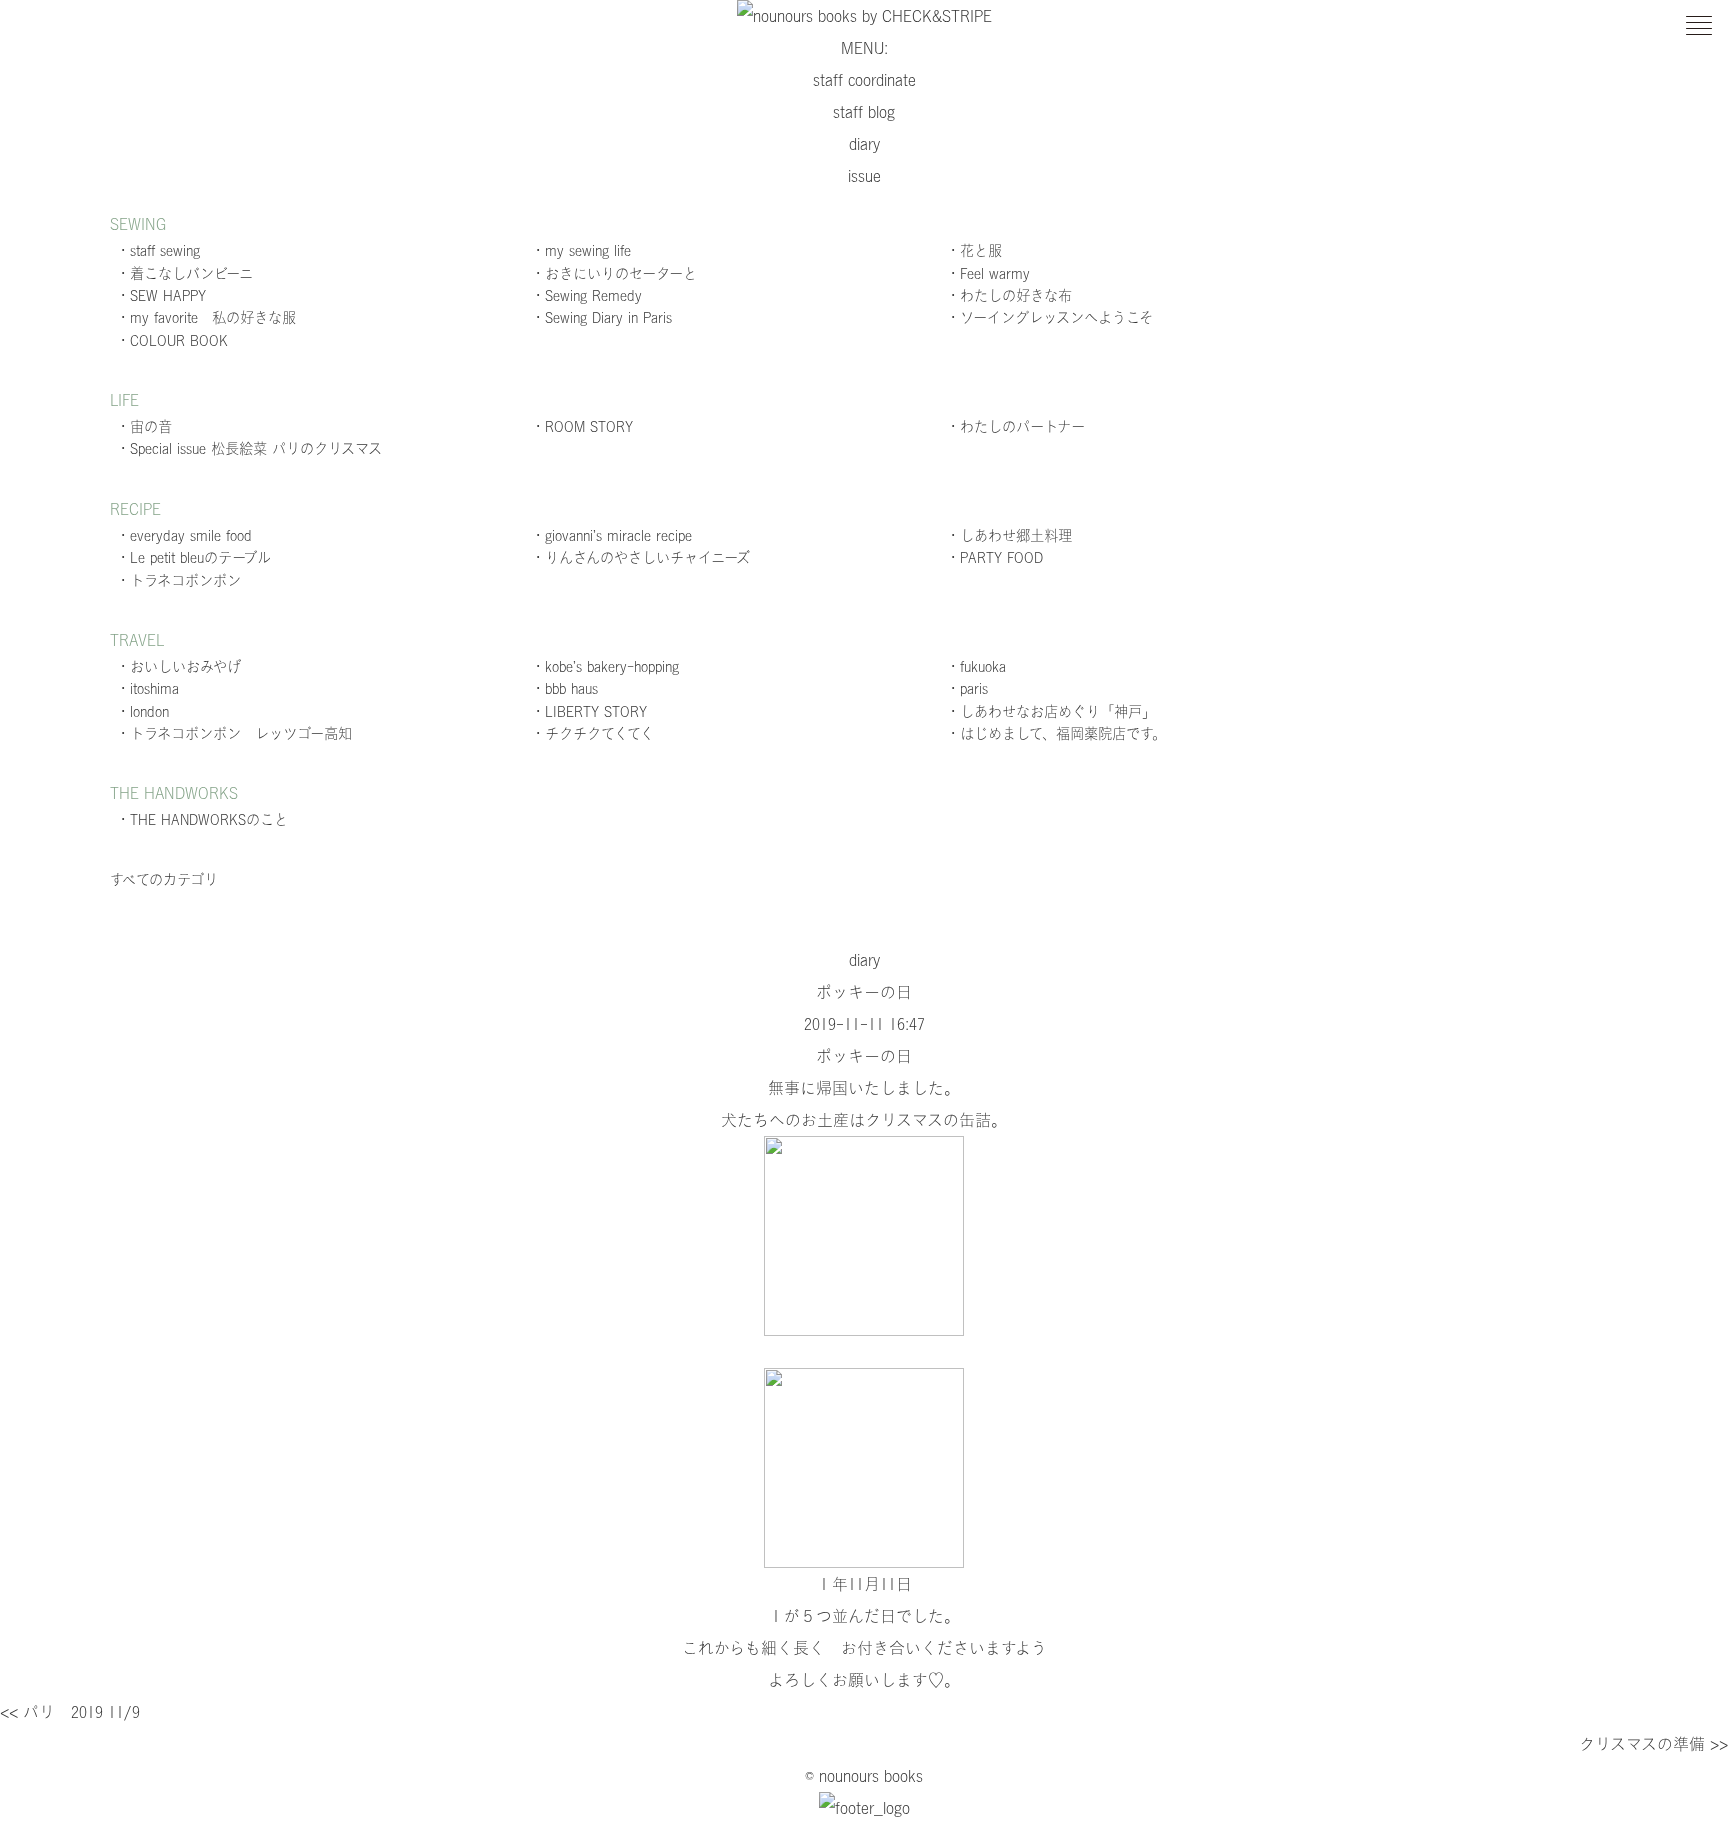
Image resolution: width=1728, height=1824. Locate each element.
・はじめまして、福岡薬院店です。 (1056, 733)
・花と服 (974, 250)
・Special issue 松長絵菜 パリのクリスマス (249, 448)
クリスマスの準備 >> (1653, 1744)
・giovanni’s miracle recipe (611, 535)
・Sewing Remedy (586, 295)
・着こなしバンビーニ (184, 273)
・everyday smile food (184, 535)
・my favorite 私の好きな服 (206, 317)
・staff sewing (158, 250)
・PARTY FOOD (994, 557)
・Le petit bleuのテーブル (193, 557)
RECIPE (135, 509)
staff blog (864, 112)
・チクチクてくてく (592, 733)
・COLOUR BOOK (172, 340)
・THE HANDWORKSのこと (202, 819)
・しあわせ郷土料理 (1009, 535)
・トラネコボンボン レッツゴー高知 (234, 733)
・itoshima (147, 688)
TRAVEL (137, 640)
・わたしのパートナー (1015, 426)
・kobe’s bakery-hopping (605, 666)
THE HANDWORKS (174, 793)
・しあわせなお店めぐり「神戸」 (1051, 711)
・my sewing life (581, 250)
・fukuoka (976, 666)
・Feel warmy (988, 273)
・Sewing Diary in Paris (601, 317)
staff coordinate (864, 80)
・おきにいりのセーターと (614, 273)
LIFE (124, 400)
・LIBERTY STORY (589, 711)
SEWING (138, 224)
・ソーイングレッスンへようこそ (1049, 317)
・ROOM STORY (582, 426)
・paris (967, 688)
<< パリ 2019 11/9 (70, 1712)
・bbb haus (564, 688)
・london (142, 711)
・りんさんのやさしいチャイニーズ (640, 557)
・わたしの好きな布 (1009, 295)
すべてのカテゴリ (164, 879)
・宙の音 (144, 426)
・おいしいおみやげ (178, 666)
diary (864, 144)
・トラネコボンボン (178, 580)
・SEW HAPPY (161, 295)
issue (864, 176)
